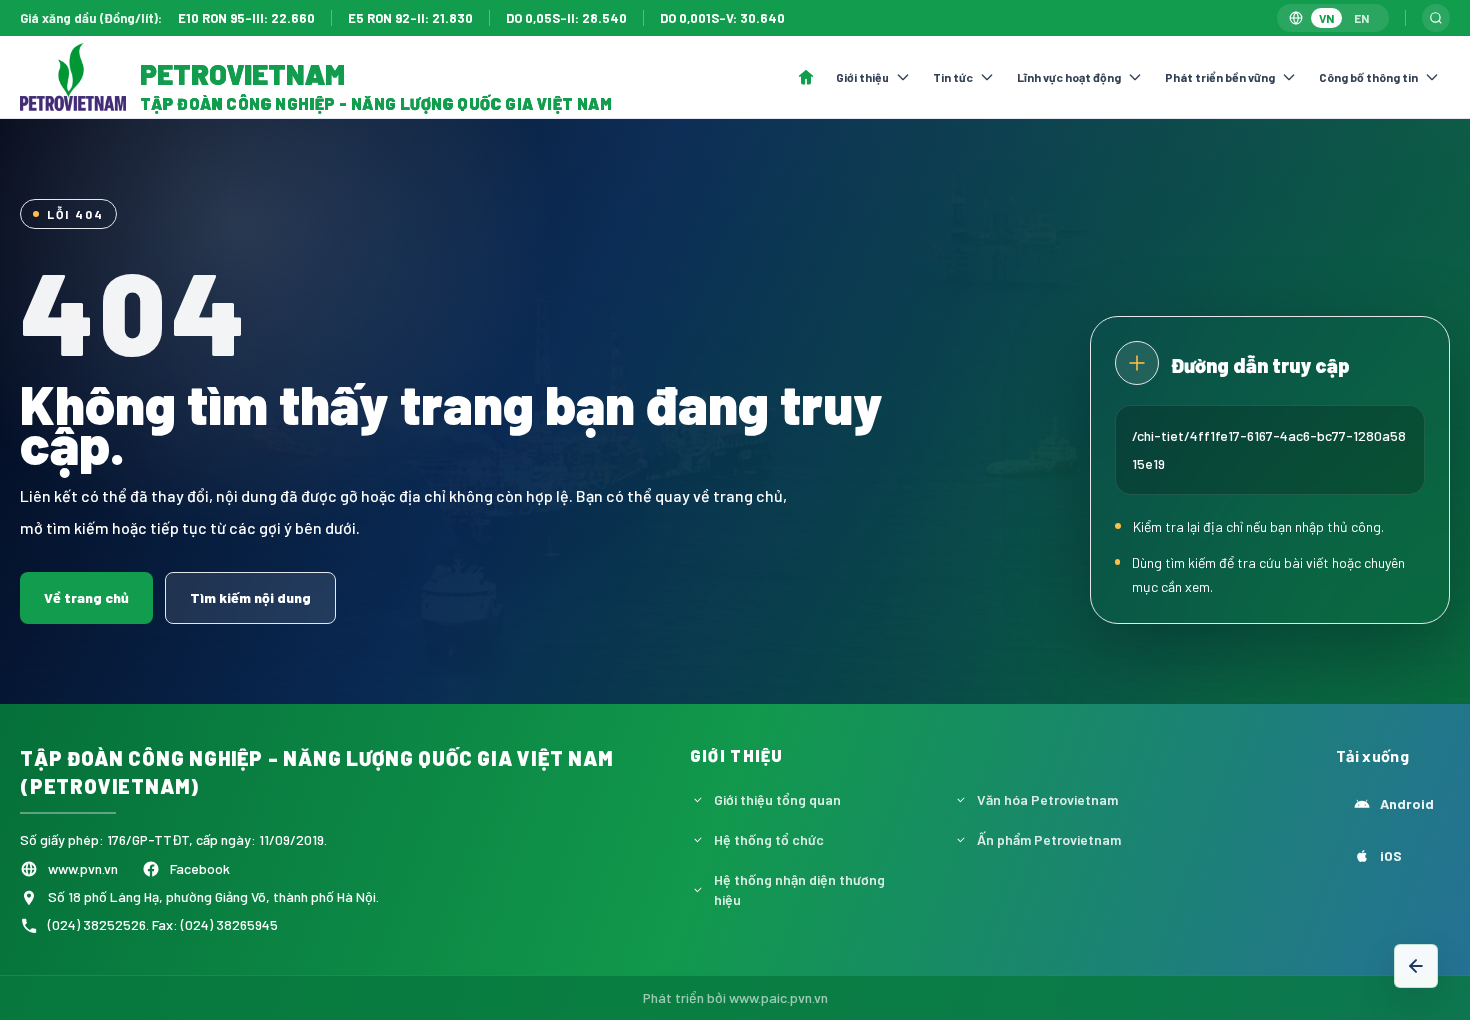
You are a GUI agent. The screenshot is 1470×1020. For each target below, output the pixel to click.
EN (1361, 18)
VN (1326, 18)
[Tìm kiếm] (1436, 18)
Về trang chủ (86, 597)
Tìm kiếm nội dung (250, 597)
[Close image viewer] (1384, 75)
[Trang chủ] (806, 77)
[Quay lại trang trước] (1416, 966)
